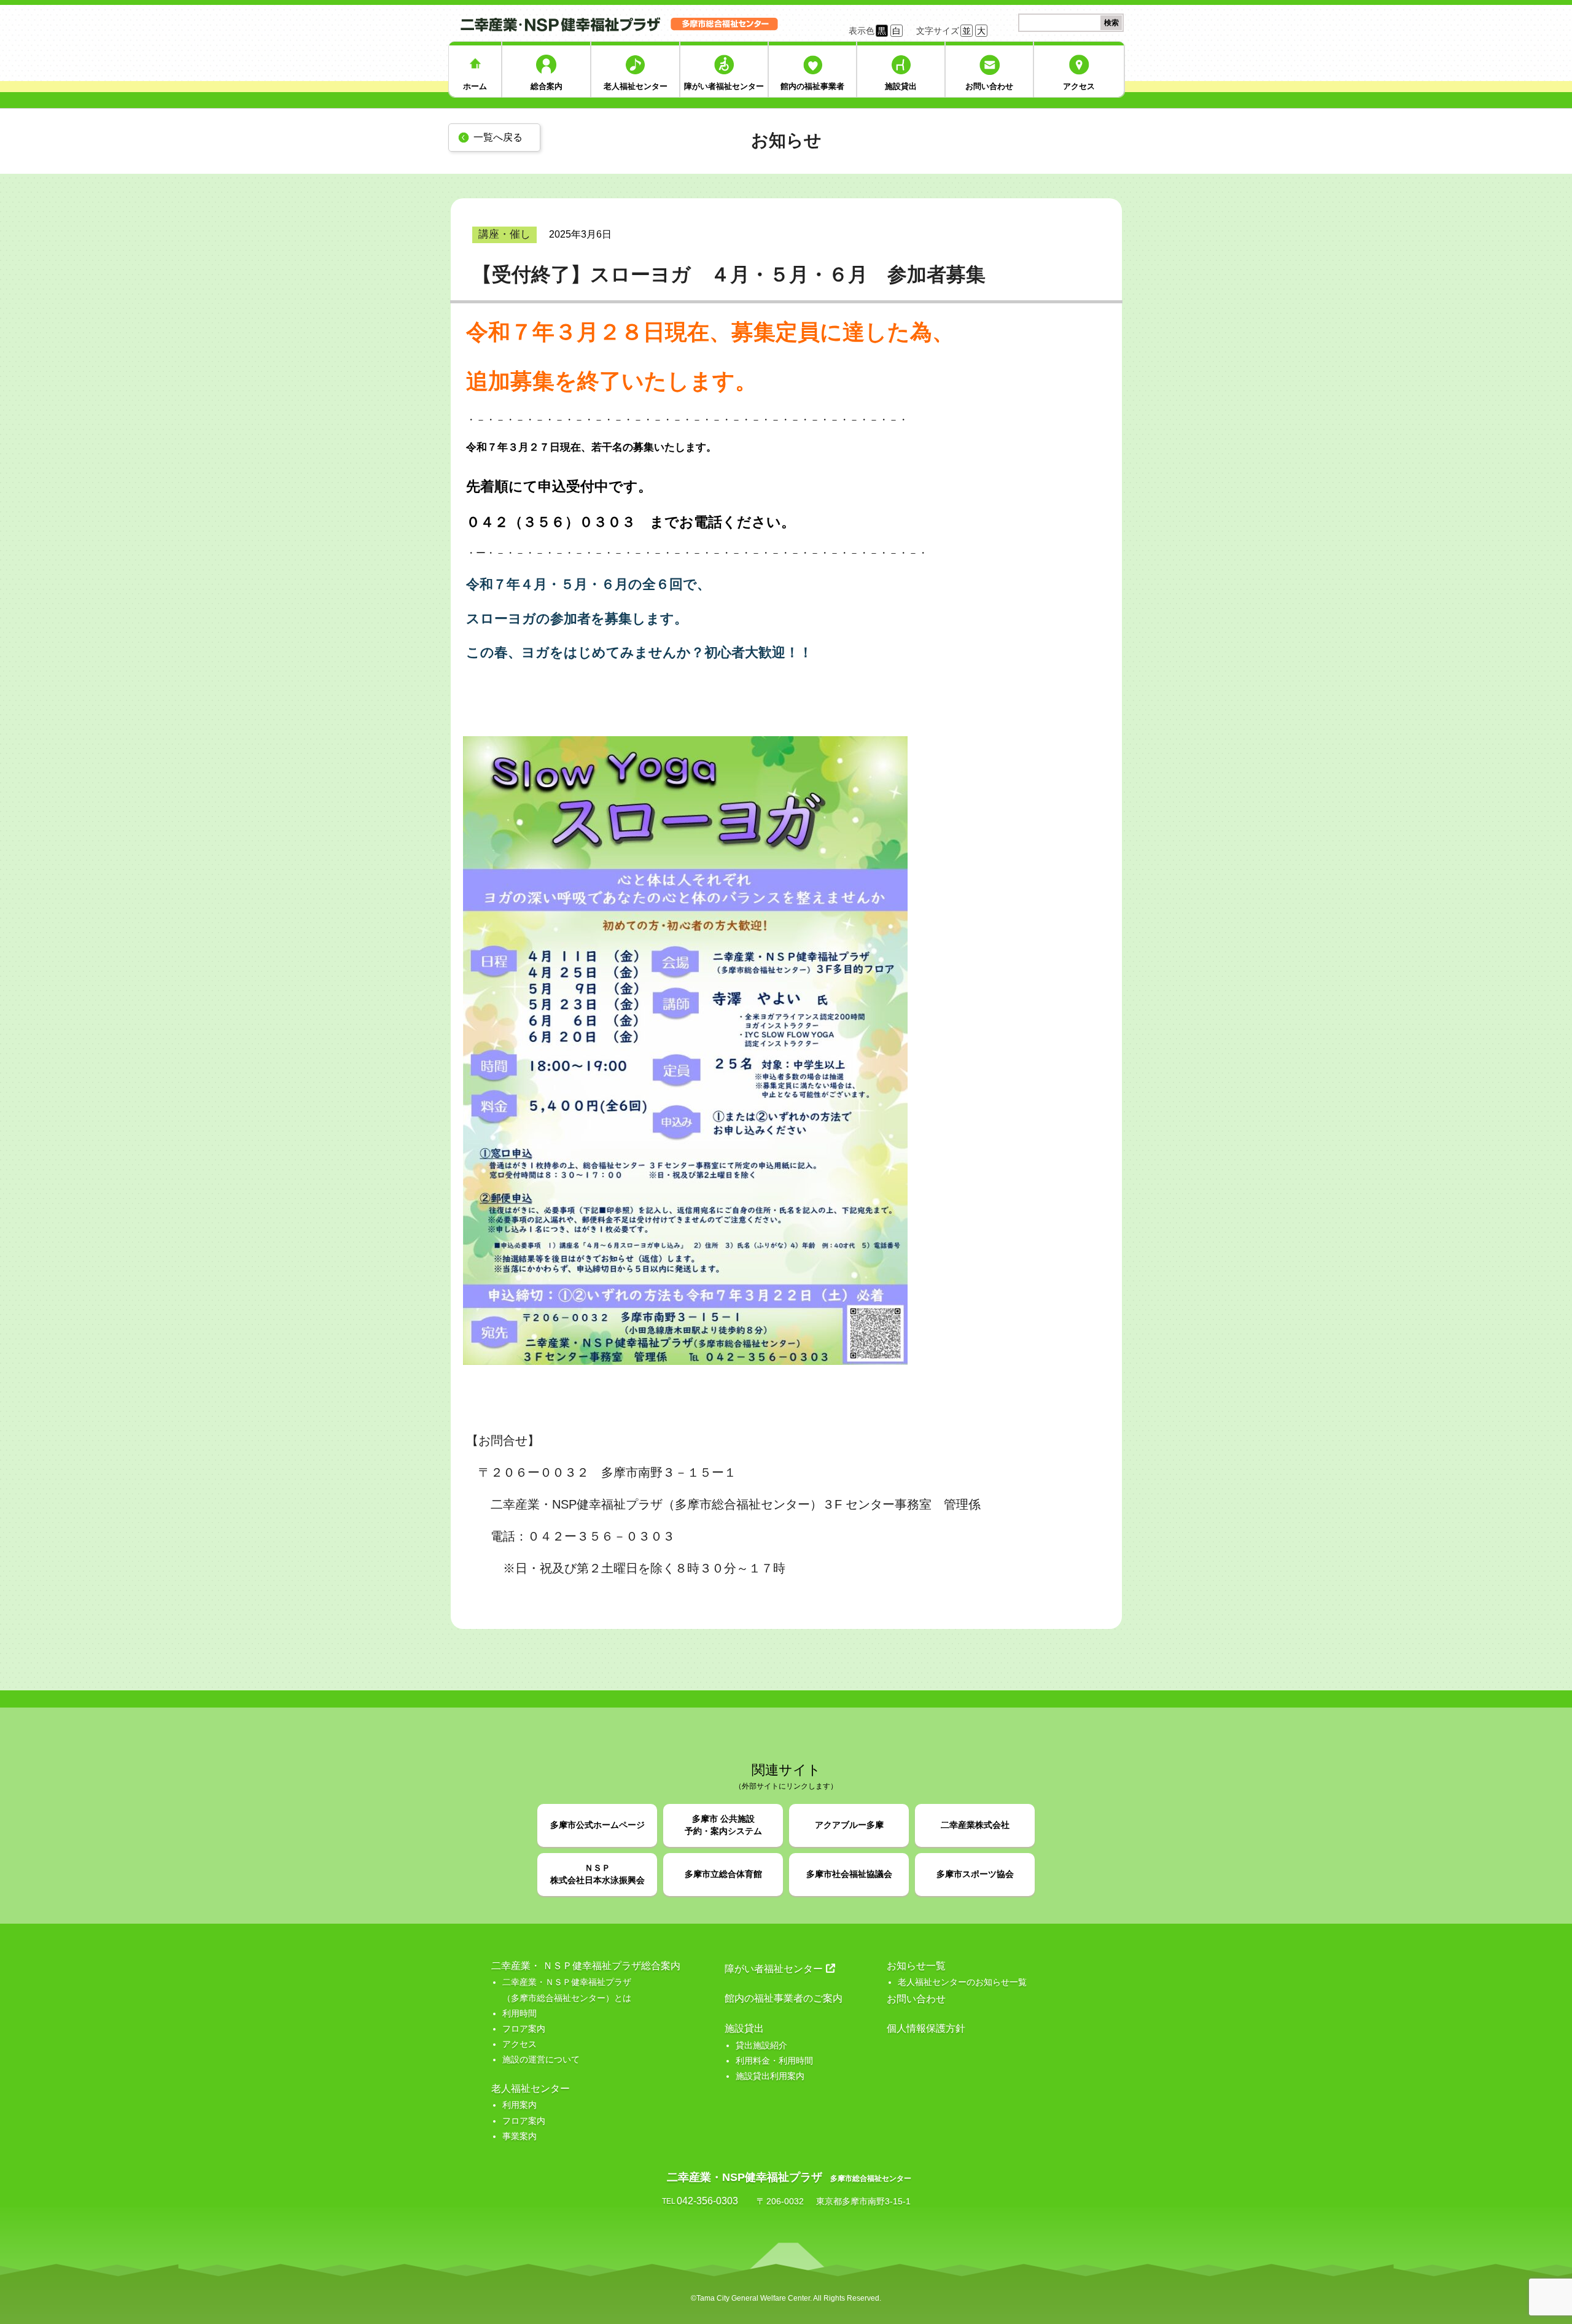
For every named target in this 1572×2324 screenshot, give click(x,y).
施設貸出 (901, 86)
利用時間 (519, 2013)
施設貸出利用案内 (770, 2076)
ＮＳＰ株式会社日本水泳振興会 (597, 1874)
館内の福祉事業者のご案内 (784, 1998)
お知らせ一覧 (916, 1966)
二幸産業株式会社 (975, 1825)
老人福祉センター (636, 86)
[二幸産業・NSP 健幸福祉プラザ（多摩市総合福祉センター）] (622, 23)
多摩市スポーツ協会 (975, 1874)
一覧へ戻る (498, 137)
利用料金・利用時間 (774, 2061)
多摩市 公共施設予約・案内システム (723, 1825)
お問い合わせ (989, 86)
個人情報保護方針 (926, 2028)
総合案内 (547, 86)
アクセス (1079, 86)
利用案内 (519, 2105)
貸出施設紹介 (761, 2045)
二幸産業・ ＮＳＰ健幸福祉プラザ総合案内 (586, 1966)
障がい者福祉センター (724, 86)
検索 (1111, 23)
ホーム (475, 86)
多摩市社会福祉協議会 (849, 1874)
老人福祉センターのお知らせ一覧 (962, 1982)
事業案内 (519, 2136)
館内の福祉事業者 (812, 86)
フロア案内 (524, 2029)
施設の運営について (541, 2059)
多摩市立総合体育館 (723, 1874)
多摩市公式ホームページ (597, 1825)
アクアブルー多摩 (849, 1825)
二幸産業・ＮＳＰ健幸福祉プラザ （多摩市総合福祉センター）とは (567, 1990)
